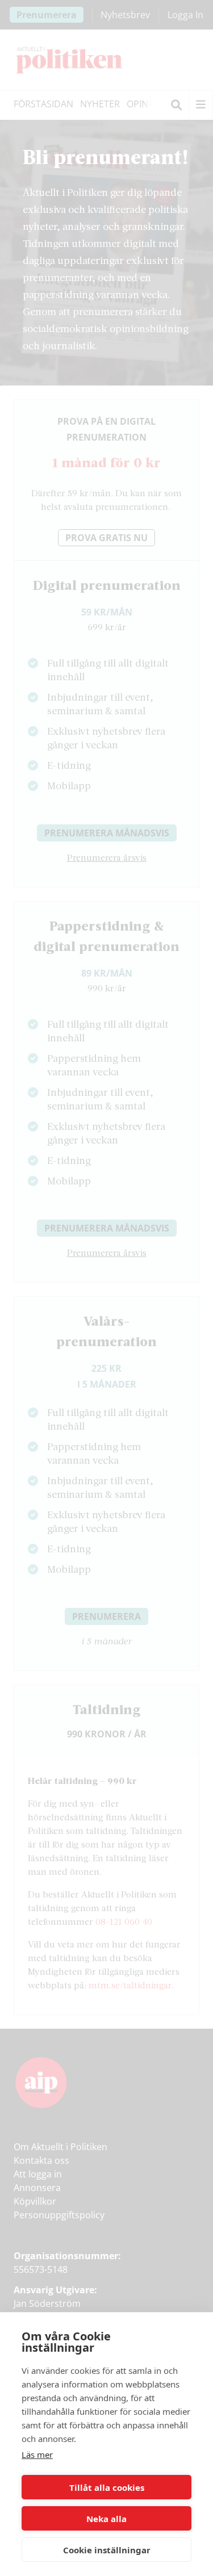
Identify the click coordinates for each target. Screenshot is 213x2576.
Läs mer (37, 2454)
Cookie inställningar (107, 2550)
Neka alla (106, 2519)
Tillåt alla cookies (107, 2487)
